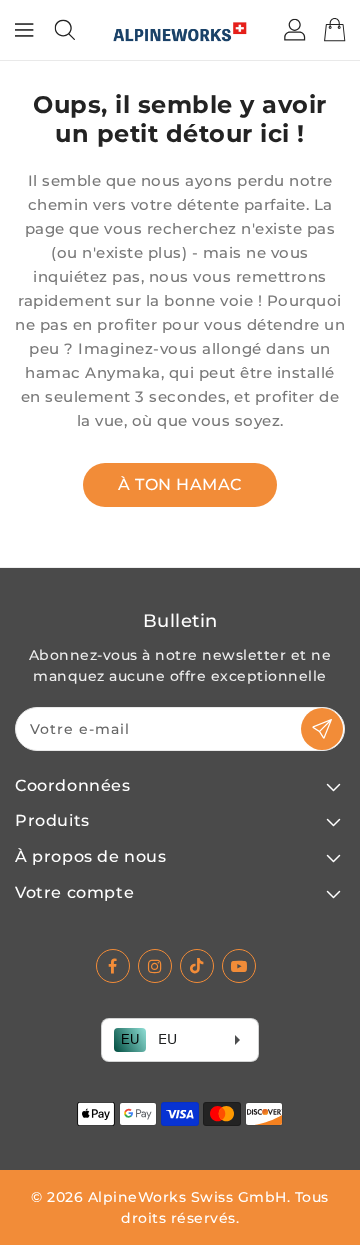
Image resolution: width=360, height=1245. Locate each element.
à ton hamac (180, 484)
